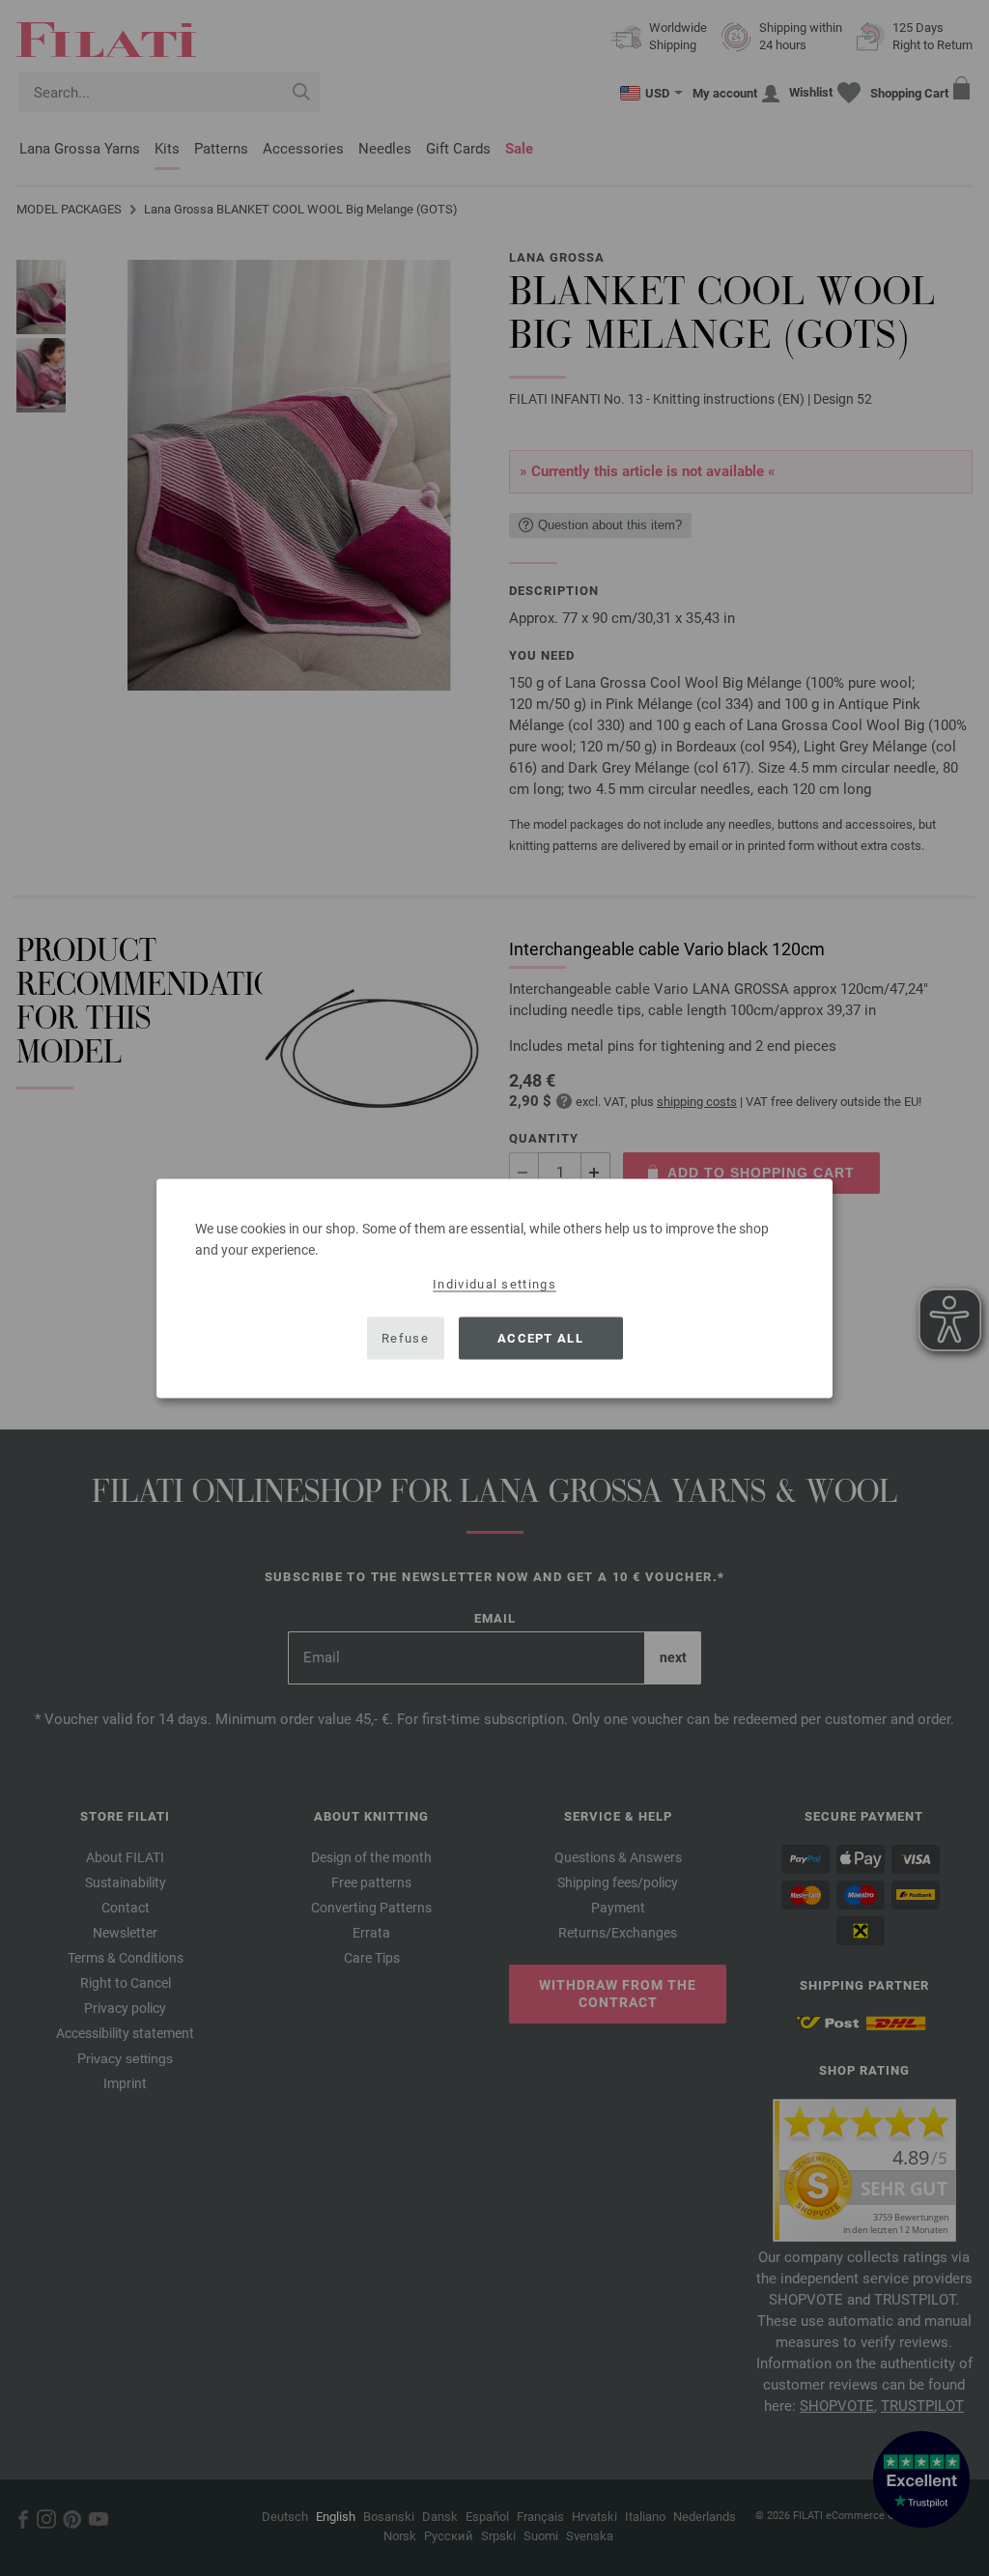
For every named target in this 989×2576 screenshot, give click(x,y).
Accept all (540, 1338)
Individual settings (494, 1283)
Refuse (405, 1338)
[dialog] (494, 1288)
